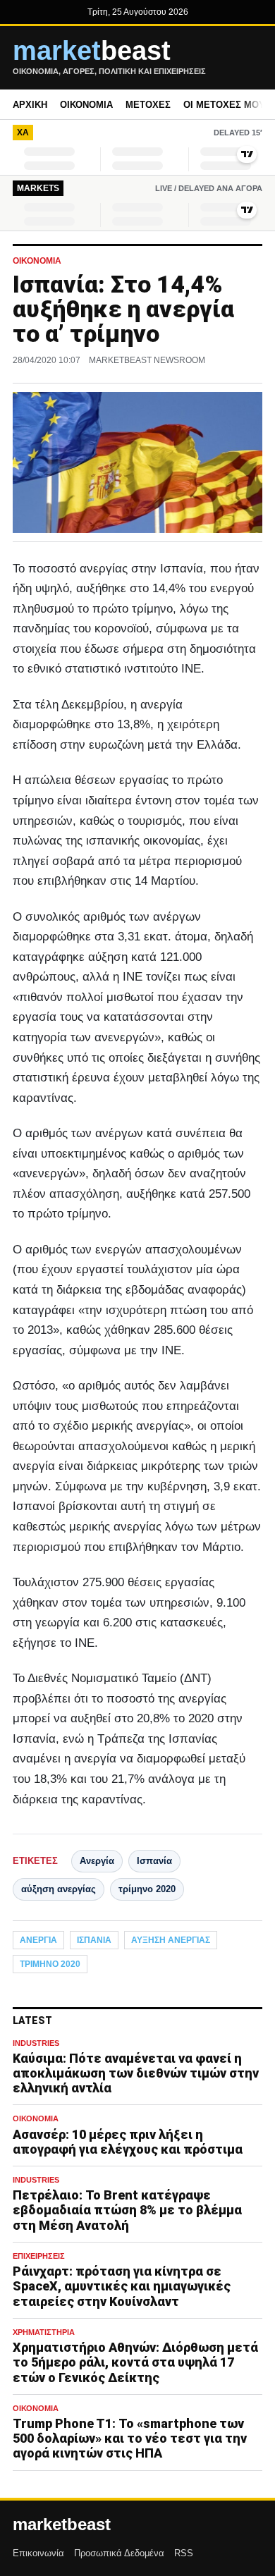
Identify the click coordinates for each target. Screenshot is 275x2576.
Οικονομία (86, 105)
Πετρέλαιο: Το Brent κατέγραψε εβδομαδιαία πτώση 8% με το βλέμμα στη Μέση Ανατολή (127, 2210)
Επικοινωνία (38, 2553)
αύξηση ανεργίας (59, 1889)
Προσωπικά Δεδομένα (119, 2553)
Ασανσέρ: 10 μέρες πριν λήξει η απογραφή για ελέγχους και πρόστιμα (128, 2142)
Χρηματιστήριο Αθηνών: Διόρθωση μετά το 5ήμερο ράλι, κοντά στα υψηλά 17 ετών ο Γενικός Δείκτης (135, 2362)
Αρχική (30, 105)
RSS (184, 2553)
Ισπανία (154, 1861)
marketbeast (62, 2525)
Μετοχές (148, 105)
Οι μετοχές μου (224, 105)
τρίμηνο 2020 (147, 1889)
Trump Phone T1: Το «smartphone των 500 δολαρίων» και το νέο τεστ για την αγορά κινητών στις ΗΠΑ (130, 2438)
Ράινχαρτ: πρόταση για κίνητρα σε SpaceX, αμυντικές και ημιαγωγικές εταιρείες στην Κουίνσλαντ (122, 2286)
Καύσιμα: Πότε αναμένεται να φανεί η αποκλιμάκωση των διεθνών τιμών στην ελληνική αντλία (136, 2073)
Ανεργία (97, 1861)
